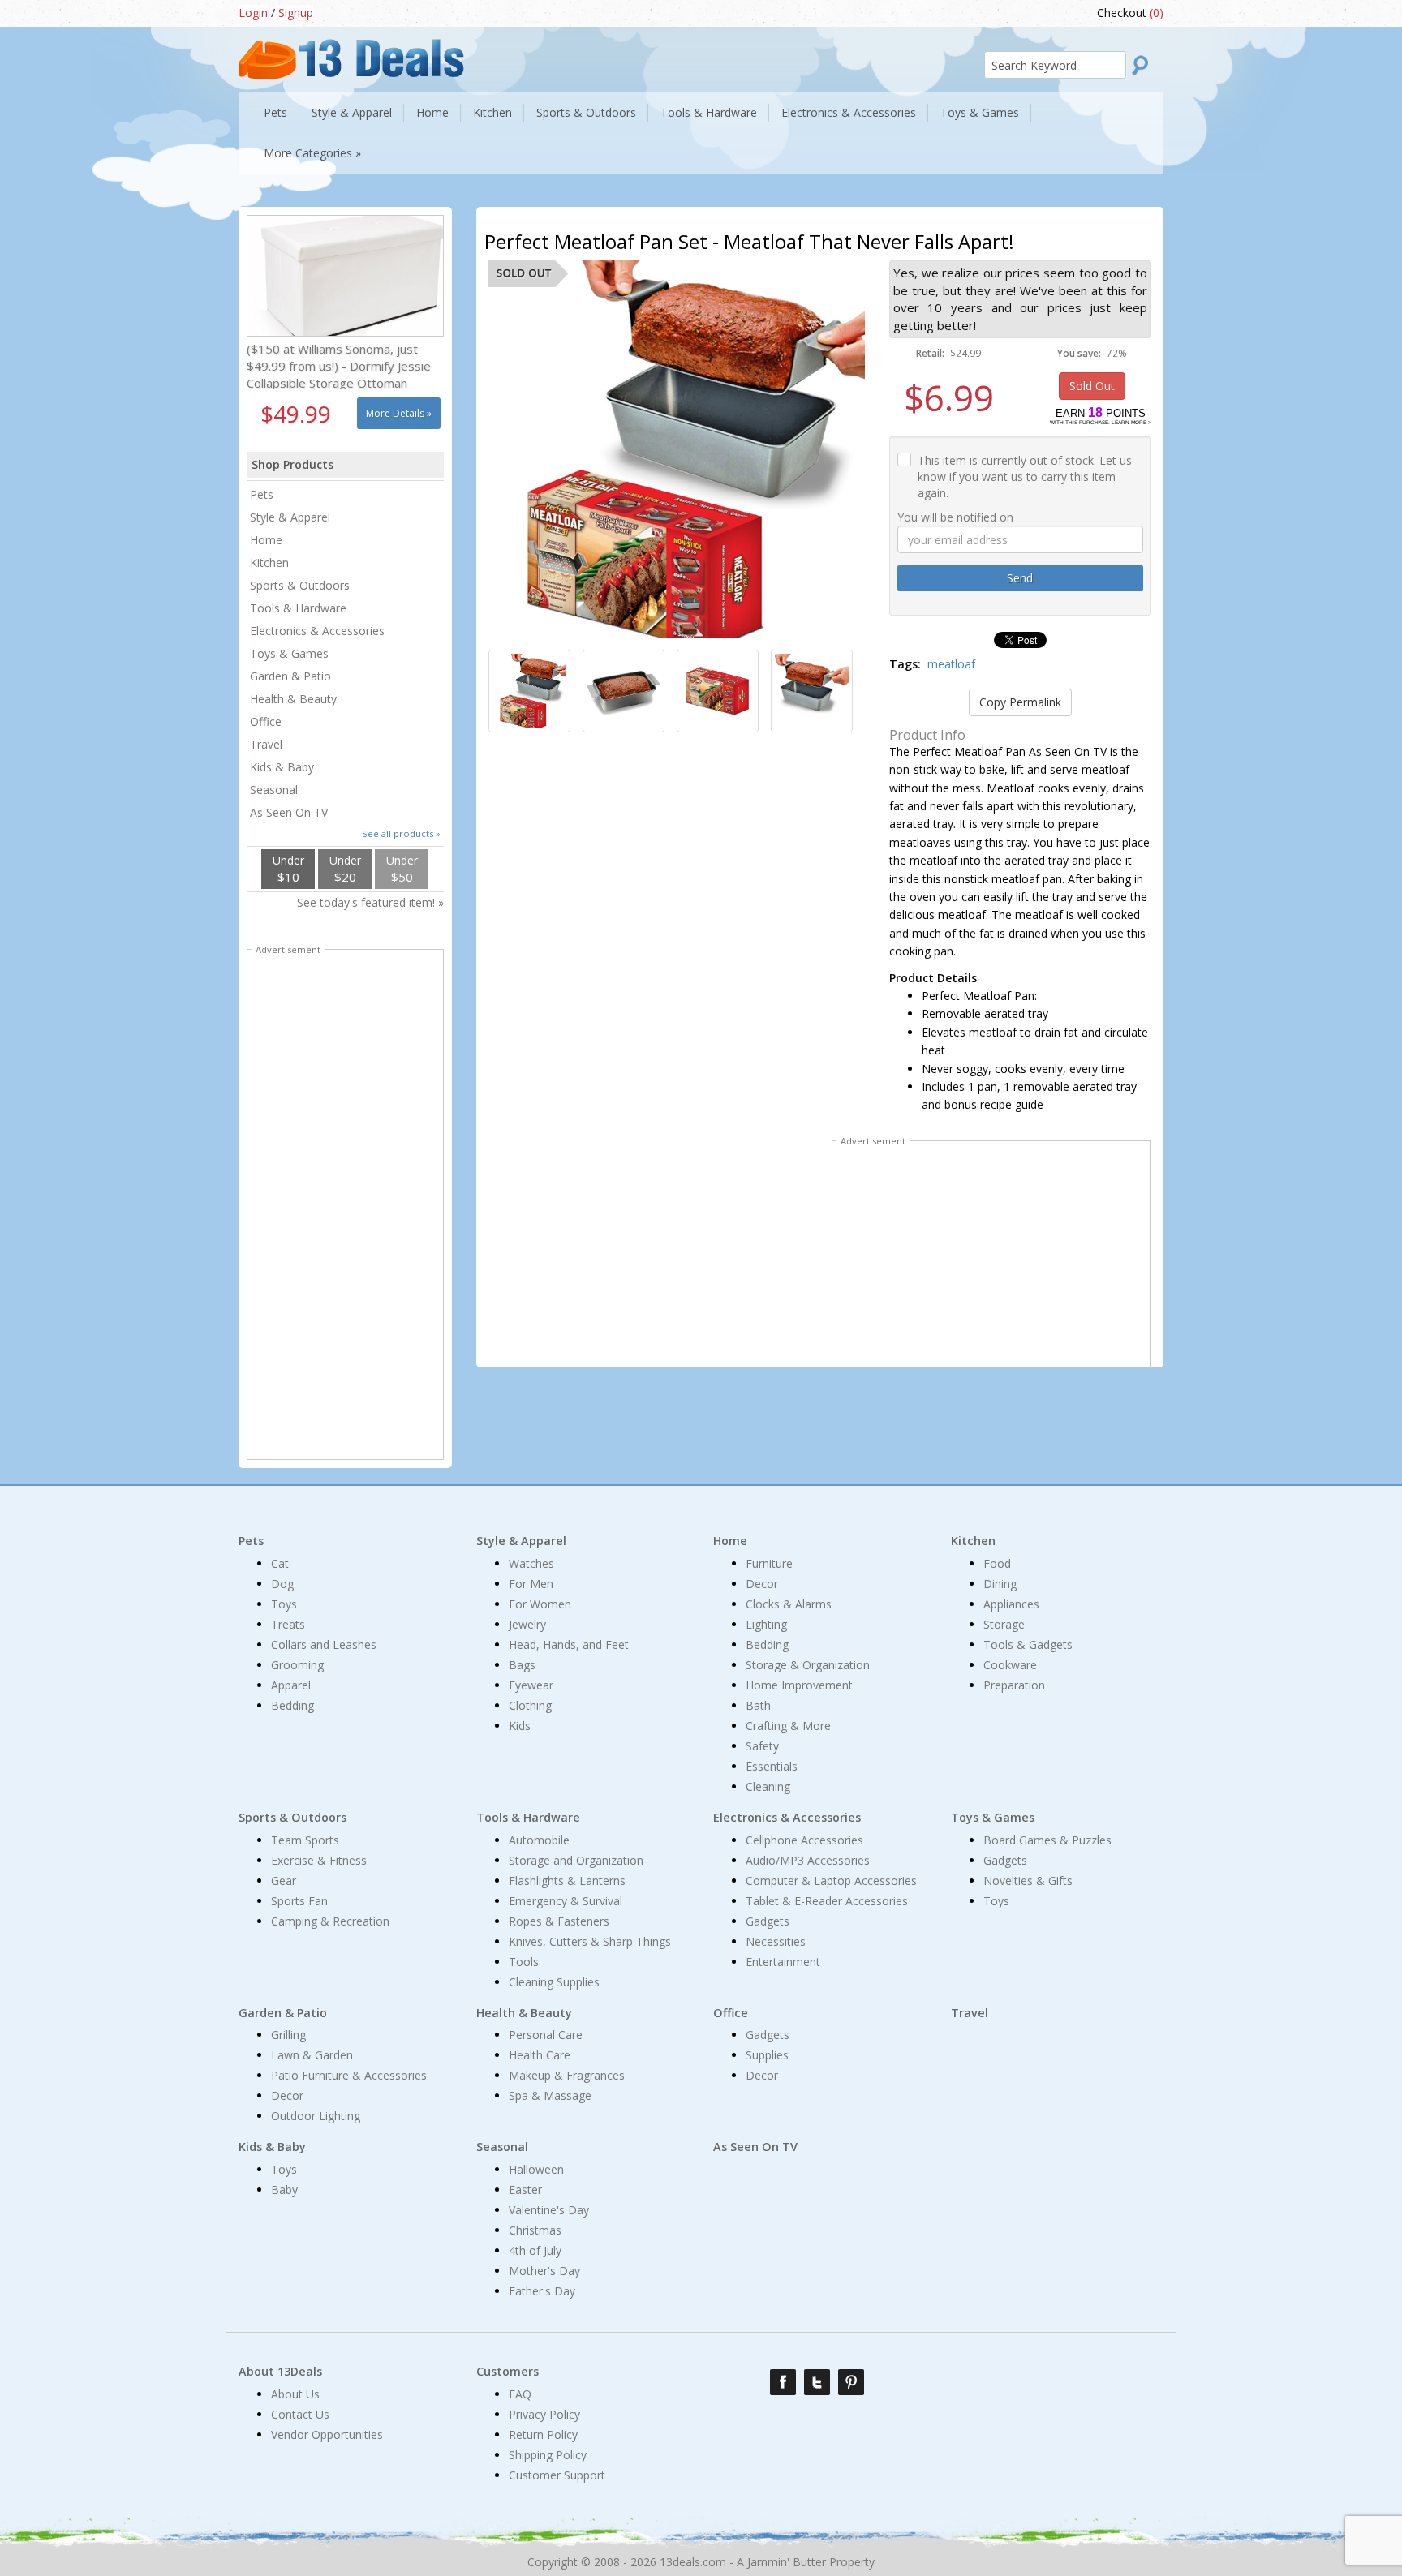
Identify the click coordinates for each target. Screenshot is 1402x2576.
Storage (1004, 1624)
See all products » (401, 833)
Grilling (288, 2035)
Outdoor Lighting (316, 2116)
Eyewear (531, 1685)
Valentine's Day (549, 2210)
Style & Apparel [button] (352, 112)
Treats (288, 1624)
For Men (531, 1584)
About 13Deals (280, 2371)
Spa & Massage (550, 2095)
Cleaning (768, 1786)
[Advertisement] (991, 1257)
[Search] (1145, 65)
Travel (266, 744)
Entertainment (783, 1962)
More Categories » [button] (312, 153)
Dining (1000, 1584)
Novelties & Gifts (1028, 1880)
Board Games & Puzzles (1047, 1840)
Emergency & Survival (566, 1901)
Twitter (817, 2382)
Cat (280, 1563)
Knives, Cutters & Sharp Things (590, 1941)
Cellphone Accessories (804, 1840)
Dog (282, 1584)
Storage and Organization (576, 1860)
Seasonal (274, 790)
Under (288, 869)
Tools (524, 1962)
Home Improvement (799, 1685)
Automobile (539, 1840)
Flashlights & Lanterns (567, 1880)
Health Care (540, 2055)
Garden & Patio (290, 676)
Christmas (535, 2230)
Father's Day (542, 2291)
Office (266, 721)
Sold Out (1092, 386)
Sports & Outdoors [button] (586, 112)
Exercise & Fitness (319, 1860)
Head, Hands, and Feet (569, 1644)
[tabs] (529, 691)
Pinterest (851, 2382)
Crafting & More (788, 1726)
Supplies (767, 2055)
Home (266, 540)
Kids (520, 1726)
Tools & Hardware (298, 608)
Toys (284, 1604)
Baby (284, 2190)
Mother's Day (544, 2271)
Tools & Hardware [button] (709, 112)
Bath (758, 1705)
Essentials (772, 1766)
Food (997, 1563)
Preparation (1014, 1685)
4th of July (535, 2250)
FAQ (520, 2394)
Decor (762, 1584)
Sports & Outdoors (300, 585)
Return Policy (543, 2434)
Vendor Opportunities (327, 2434)
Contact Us (300, 2414)
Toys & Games (289, 653)
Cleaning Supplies (554, 1982)
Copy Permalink (1020, 702)
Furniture (769, 1563)
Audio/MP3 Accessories (808, 1860)
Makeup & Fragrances (567, 2075)
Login (253, 13)
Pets (262, 494)
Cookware (1010, 1665)
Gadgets (768, 1921)
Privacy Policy (544, 2414)
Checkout (1130, 13)
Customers (507, 2371)
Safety (762, 1746)
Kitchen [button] (492, 112)
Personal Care (546, 2035)
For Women (540, 1604)
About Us (295, 2394)
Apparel (291, 1685)
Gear (284, 1880)
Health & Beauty (293, 699)
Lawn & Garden (312, 2055)
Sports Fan (299, 1901)
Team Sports (305, 1840)
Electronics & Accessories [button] (849, 112)
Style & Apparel (290, 517)
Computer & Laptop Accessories (831, 1880)
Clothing (530, 1705)
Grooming (297, 1665)
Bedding (292, 1705)
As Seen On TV (289, 812)
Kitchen (269, 562)
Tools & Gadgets (1028, 1644)
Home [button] (432, 112)
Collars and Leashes (324, 1644)
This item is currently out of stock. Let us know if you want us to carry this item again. (1025, 477)
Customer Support (557, 2475)
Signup (296, 13)
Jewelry (527, 1624)
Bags (522, 1665)
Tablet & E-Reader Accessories (827, 1901)
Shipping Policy (548, 2455)
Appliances (1011, 1604)
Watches (531, 1563)
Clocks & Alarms (789, 1604)
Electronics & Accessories (317, 631)
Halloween (536, 2169)
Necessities (776, 1941)
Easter (525, 2190)
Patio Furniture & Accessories (349, 2075)
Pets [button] (275, 112)
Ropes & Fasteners (559, 1921)
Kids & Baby (282, 767)
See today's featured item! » (370, 902)
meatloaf (951, 664)
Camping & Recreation (330, 1921)
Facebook (783, 2382)
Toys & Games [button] (980, 112)
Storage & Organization (808, 1665)
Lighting (766, 1624)
